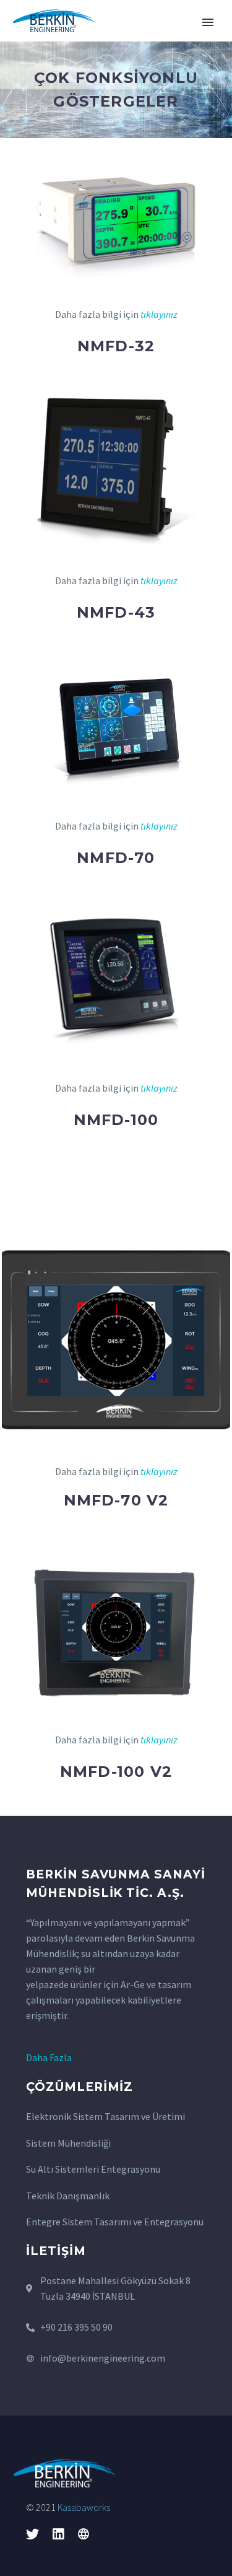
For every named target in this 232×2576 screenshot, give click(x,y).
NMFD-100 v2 (116, 1772)
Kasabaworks (84, 2507)
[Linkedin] (58, 2534)
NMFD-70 (116, 858)
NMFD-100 (116, 1120)
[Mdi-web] (83, 2534)
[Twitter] (32, 2534)
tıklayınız (159, 314)
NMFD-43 (116, 612)
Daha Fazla (49, 2057)
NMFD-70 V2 (116, 1500)
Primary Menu (208, 22)
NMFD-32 (116, 346)
